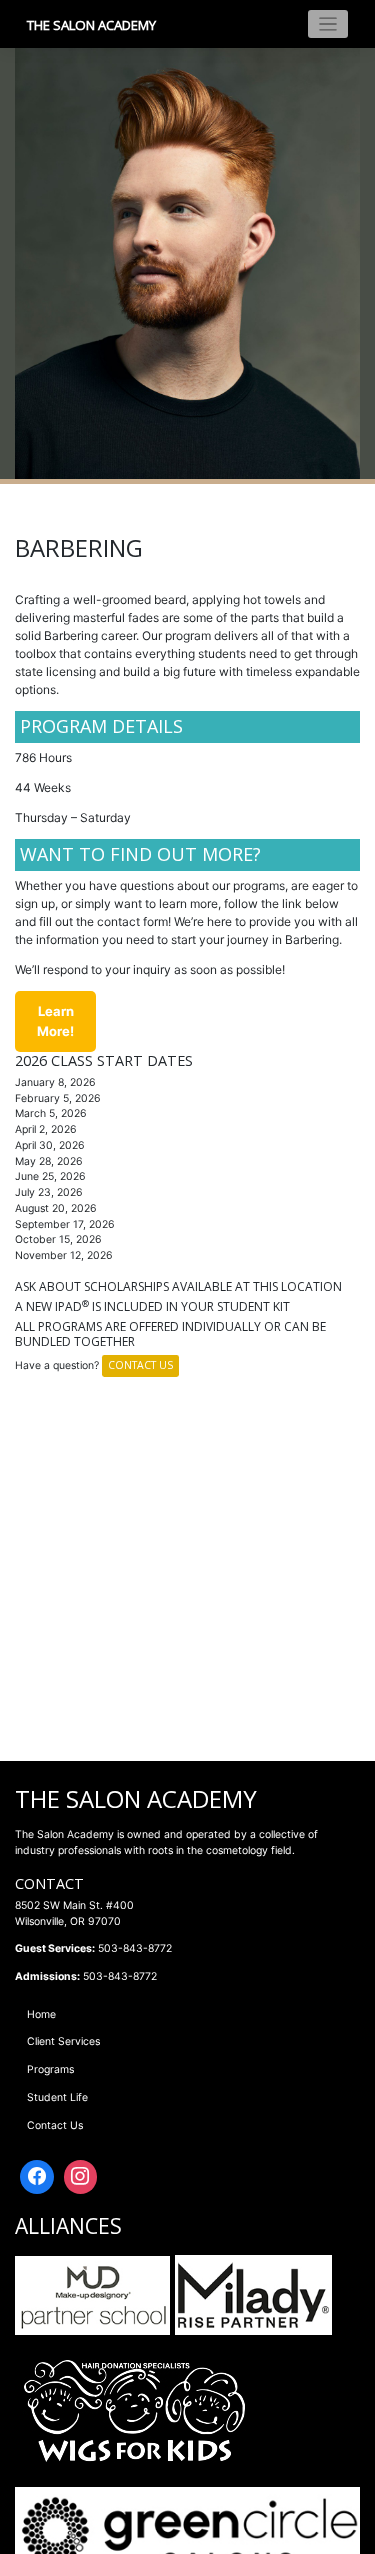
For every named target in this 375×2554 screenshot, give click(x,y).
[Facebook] (37, 2177)
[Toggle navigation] (328, 24)
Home (41, 2014)
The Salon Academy (91, 25)
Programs (50, 2069)
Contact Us (140, 1365)
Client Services (63, 2041)
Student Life (57, 2097)
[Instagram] (81, 2177)
